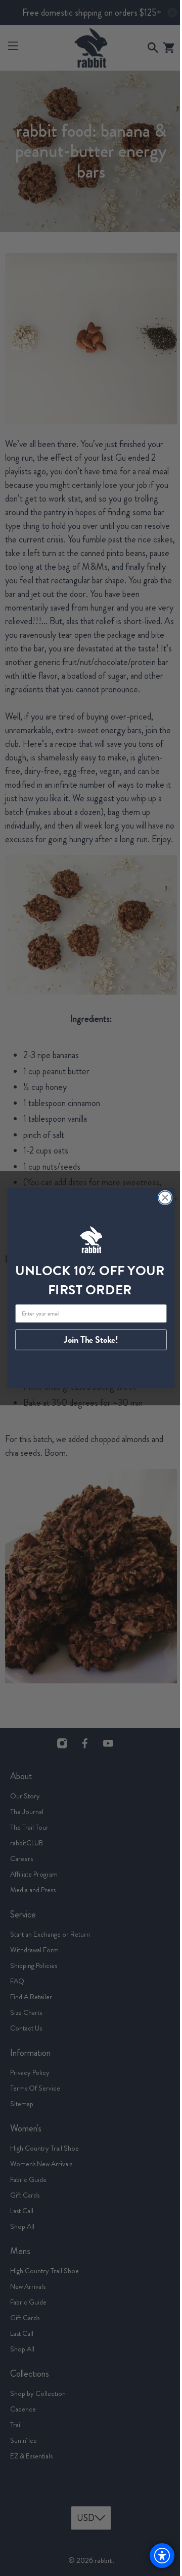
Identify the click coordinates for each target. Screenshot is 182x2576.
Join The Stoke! (87, 1340)
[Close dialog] (161, 1197)
